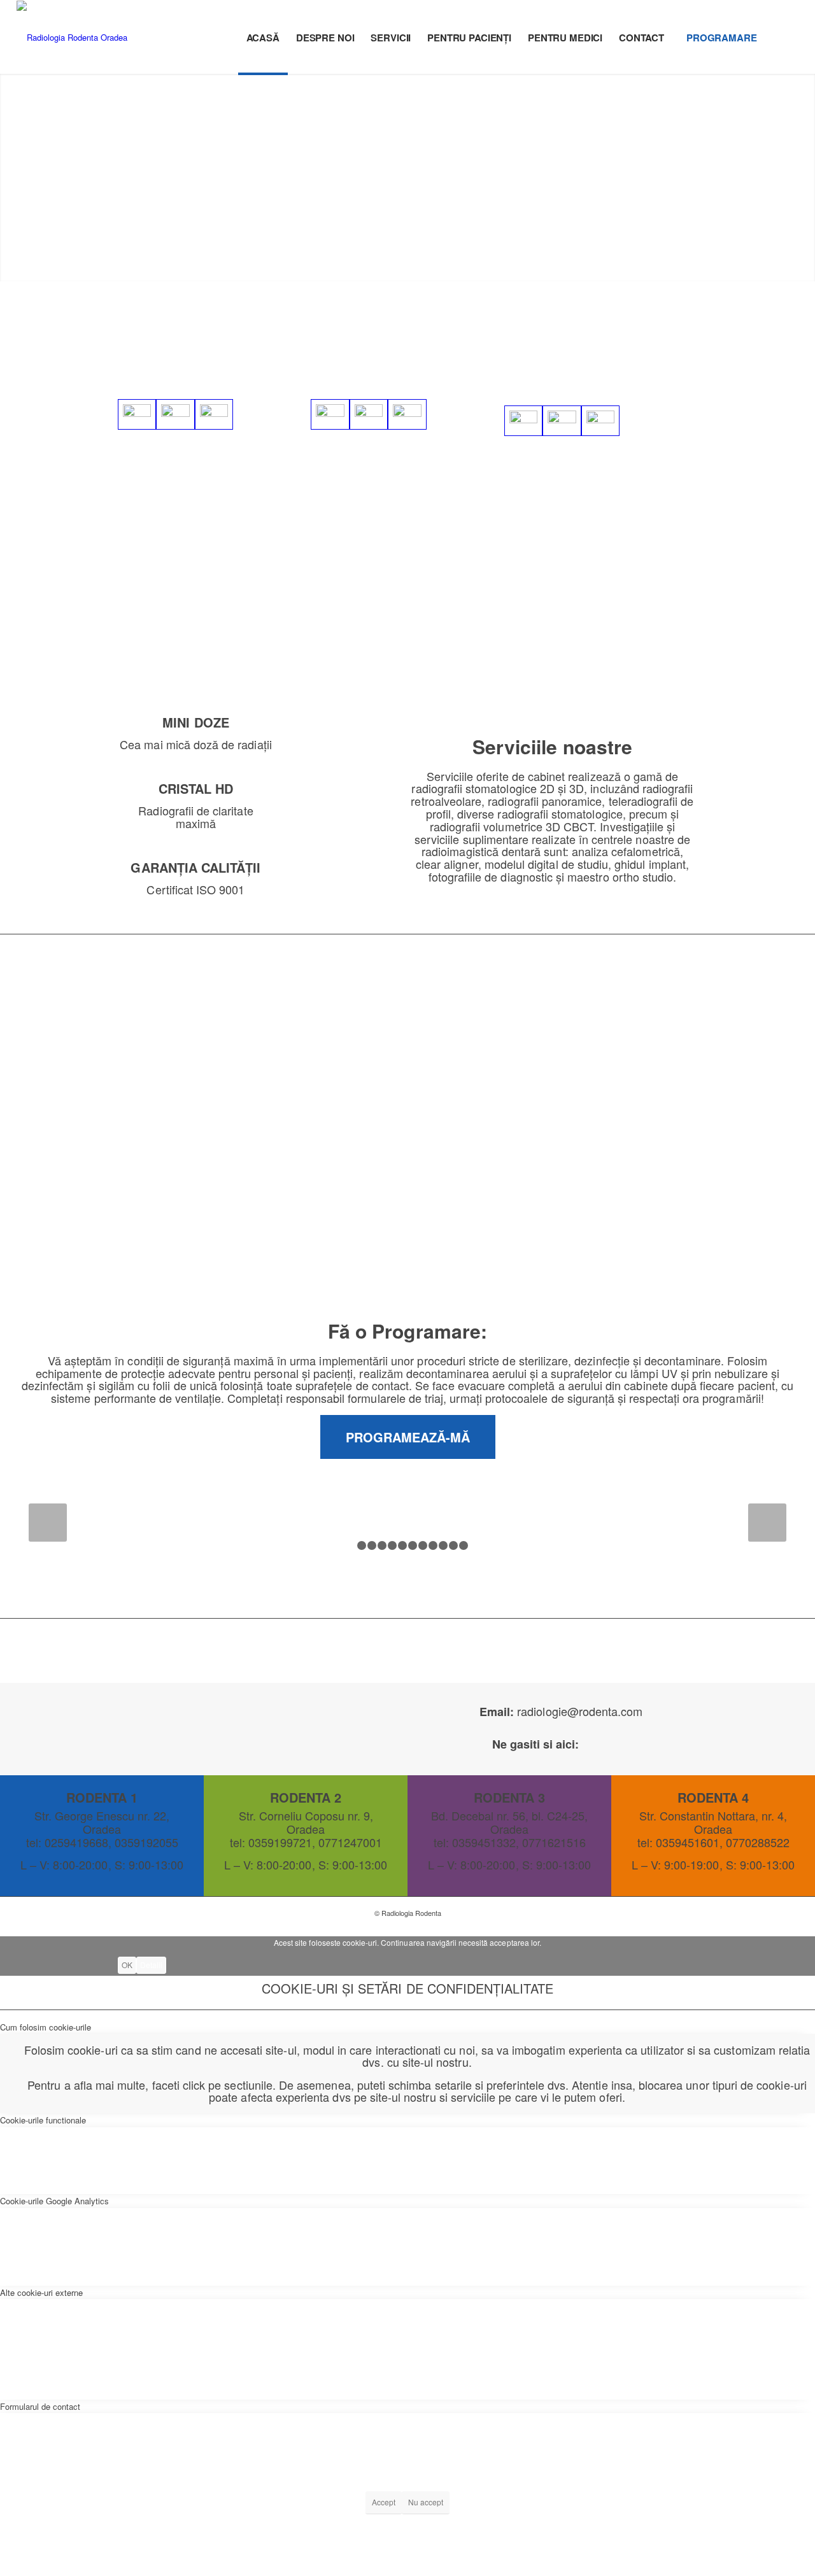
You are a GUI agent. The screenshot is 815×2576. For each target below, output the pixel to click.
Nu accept (426, 2502)
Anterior (48, 1523)
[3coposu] (407, 414)
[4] (214, 414)
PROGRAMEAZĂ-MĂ (408, 1437)
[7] (137, 414)
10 (443, 1545)
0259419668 (188, 360)
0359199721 (382, 360)
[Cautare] (787, 38)
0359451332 (631, 354)
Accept (384, 2502)
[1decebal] (523, 421)
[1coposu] (330, 414)
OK (127, 1965)
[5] (175, 414)
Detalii (151, 1965)
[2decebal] (600, 421)
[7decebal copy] (562, 421)
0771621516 (601, 367)
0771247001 (452, 360)
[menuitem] (263, 38)
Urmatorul (767, 1523)
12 (464, 1545)
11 (453, 1545)
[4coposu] (369, 414)
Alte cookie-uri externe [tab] (41, 2292)
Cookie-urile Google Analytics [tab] (54, 2201)
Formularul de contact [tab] (40, 2406)
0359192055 (259, 360)
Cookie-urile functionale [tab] (43, 2120)
